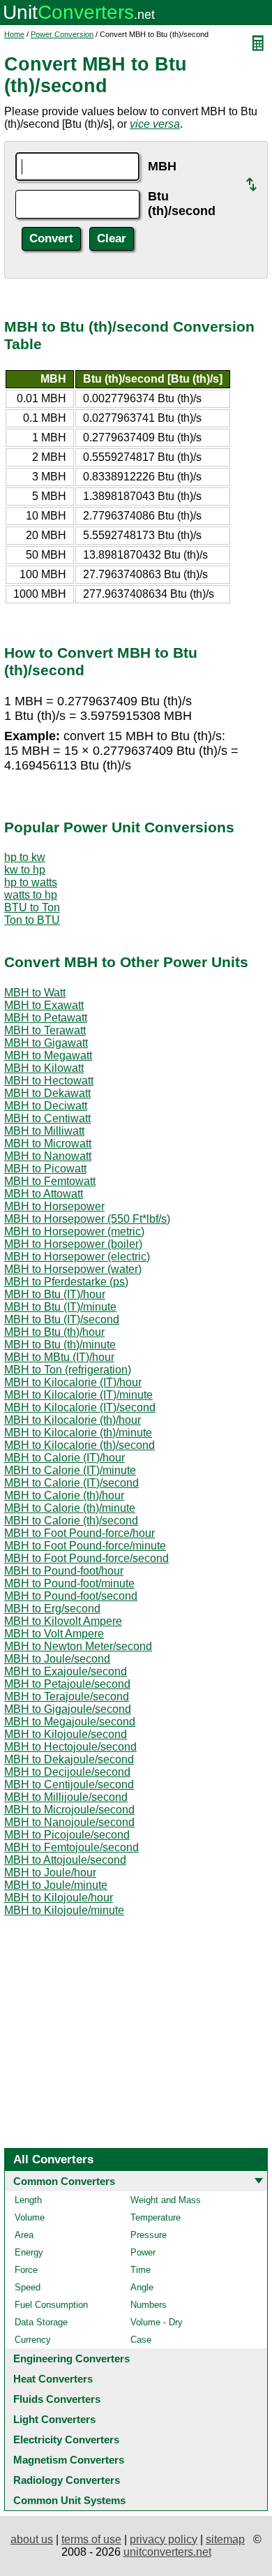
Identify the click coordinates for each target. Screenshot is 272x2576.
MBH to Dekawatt (47, 1093)
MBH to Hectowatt (49, 1081)
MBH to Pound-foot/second (71, 1596)
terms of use (91, 2539)
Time (141, 2270)
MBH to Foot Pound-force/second (86, 1558)
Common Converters (64, 2181)
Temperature (156, 2217)
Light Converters (54, 2419)
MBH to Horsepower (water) (73, 1269)
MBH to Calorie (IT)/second (71, 1483)
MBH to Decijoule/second (67, 1772)
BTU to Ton (32, 907)
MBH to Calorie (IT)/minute (70, 1470)
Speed (28, 2287)
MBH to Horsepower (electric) (77, 1257)
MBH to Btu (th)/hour (54, 1332)
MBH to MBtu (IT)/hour (59, 1357)
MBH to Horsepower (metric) (74, 1231)
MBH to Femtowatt (50, 1181)
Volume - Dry (157, 2322)
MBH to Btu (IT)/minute (60, 1307)
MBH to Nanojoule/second (69, 1822)
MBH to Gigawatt (46, 1043)
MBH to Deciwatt (46, 1106)
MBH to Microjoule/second (69, 1810)
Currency (33, 2340)
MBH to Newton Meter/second (78, 1646)
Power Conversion (62, 34)
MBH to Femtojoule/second (71, 1847)
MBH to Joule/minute (56, 1885)
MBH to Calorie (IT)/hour (65, 1458)
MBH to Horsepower (54, 1206)
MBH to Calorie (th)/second (71, 1521)
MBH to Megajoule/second (70, 1722)
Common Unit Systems (69, 2500)
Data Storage (41, 2322)
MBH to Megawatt (48, 1055)
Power (143, 2252)
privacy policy (164, 2539)
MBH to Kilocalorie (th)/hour (73, 1420)
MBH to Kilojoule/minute (64, 1910)
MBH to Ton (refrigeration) (68, 1370)
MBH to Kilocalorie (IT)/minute (78, 1395)
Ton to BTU (32, 920)
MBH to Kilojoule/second (66, 1734)
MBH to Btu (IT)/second (62, 1319)
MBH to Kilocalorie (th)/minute (78, 1433)
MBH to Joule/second (57, 1659)
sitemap (225, 2539)
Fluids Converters (57, 2399)
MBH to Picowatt (45, 1169)
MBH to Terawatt (45, 1030)
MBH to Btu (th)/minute (60, 1345)
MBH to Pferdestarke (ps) (66, 1282)
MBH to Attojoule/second (65, 1860)
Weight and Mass (166, 2200)
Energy (29, 2252)
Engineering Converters (71, 2358)
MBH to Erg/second (52, 1609)
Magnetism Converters (69, 2460)
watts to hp (31, 895)
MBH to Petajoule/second (67, 1684)
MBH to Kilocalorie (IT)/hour (73, 1382)
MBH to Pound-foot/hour (64, 1571)
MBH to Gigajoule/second (68, 1709)
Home (14, 34)
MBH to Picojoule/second (67, 1835)
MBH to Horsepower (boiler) (73, 1244)
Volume (30, 2217)
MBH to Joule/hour (50, 1872)
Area (24, 2235)
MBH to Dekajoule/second (69, 1759)
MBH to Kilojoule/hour (59, 1898)
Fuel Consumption (51, 2305)
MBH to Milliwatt (44, 1131)
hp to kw (25, 857)
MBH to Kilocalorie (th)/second (80, 1445)
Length (28, 2200)
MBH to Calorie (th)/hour (64, 1495)
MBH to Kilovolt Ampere (63, 1621)
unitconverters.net (167, 2552)
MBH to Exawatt (44, 1005)
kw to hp (25, 870)
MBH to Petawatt (46, 1018)
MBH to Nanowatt (48, 1156)
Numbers (149, 2305)
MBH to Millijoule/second (66, 1797)
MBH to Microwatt (48, 1143)
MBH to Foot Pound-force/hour (80, 1533)
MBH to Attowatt (44, 1194)
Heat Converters (53, 2379)
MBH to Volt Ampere (54, 1634)
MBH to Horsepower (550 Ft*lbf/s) (87, 1219)
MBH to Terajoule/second (67, 1697)
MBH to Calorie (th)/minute (70, 1508)
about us (32, 2539)
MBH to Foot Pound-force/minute (85, 1546)
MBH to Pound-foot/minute (69, 1583)
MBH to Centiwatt (47, 1118)
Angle (142, 2287)
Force (26, 2270)
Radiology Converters (67, 2480)
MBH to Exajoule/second (66, 1671)
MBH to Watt (35, 993)
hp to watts (31, 882)
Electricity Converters (66, 2439)
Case (141, 2340)
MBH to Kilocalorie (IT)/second (80, 1407)
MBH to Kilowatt (44, 1068)
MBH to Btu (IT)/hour (55, 1294)
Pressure (149, 2235)
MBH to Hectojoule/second (70, 1747)
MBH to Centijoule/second (69, 1784)
